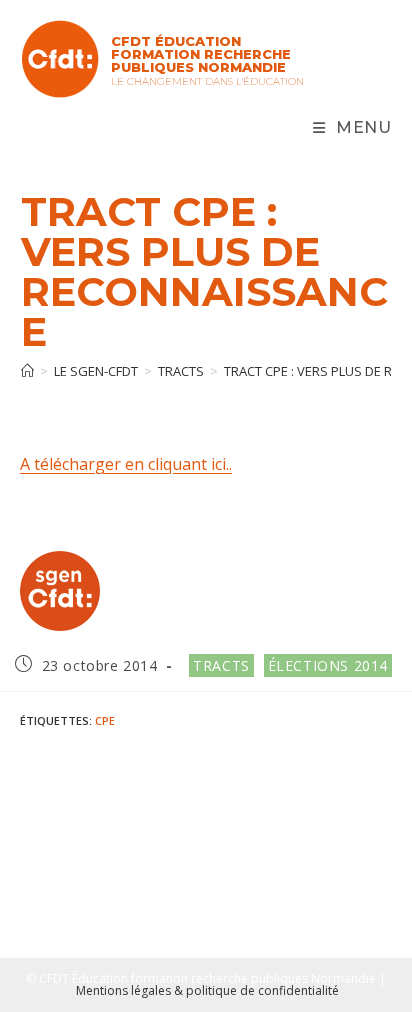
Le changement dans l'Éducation (207, 81)
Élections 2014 (328, 665)
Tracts (221, 665)
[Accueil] (27, 371)
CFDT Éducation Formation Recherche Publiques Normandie (201, 54)
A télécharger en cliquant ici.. (126, 464)
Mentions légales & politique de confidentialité (207, 990)
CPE (105, 720)
